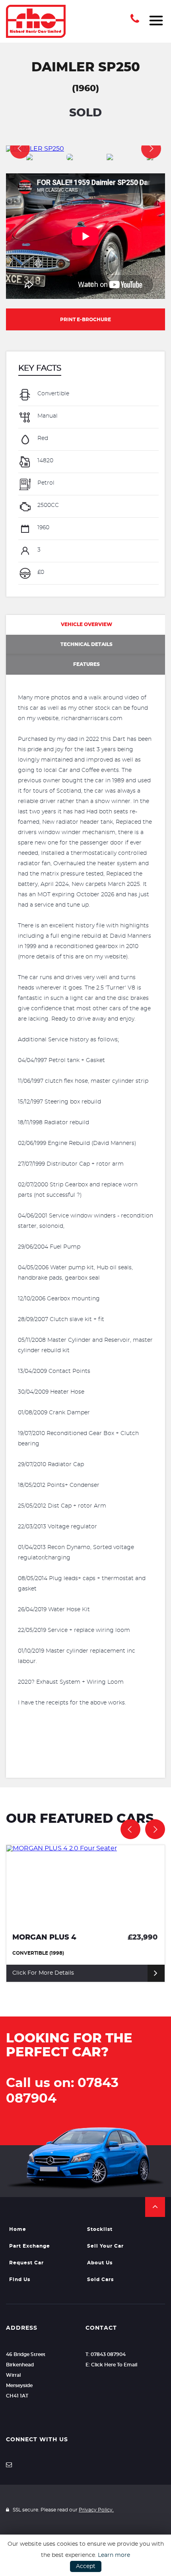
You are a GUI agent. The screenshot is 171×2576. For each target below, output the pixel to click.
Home (18, 2229)
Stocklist (100, 2229)
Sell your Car (105, 2246)
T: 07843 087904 (106, 2354)
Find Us (20, 2280)
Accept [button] (86, 2566)
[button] (155, 2207)
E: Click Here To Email (111, 2365)
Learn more (114, 2555)
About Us (100, 2263)
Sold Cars (100, 2280)
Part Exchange (30, 2246)
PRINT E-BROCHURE (85, 320)
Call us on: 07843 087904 (62, 2091)
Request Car (26, 2263)
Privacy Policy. (96, 2510)
